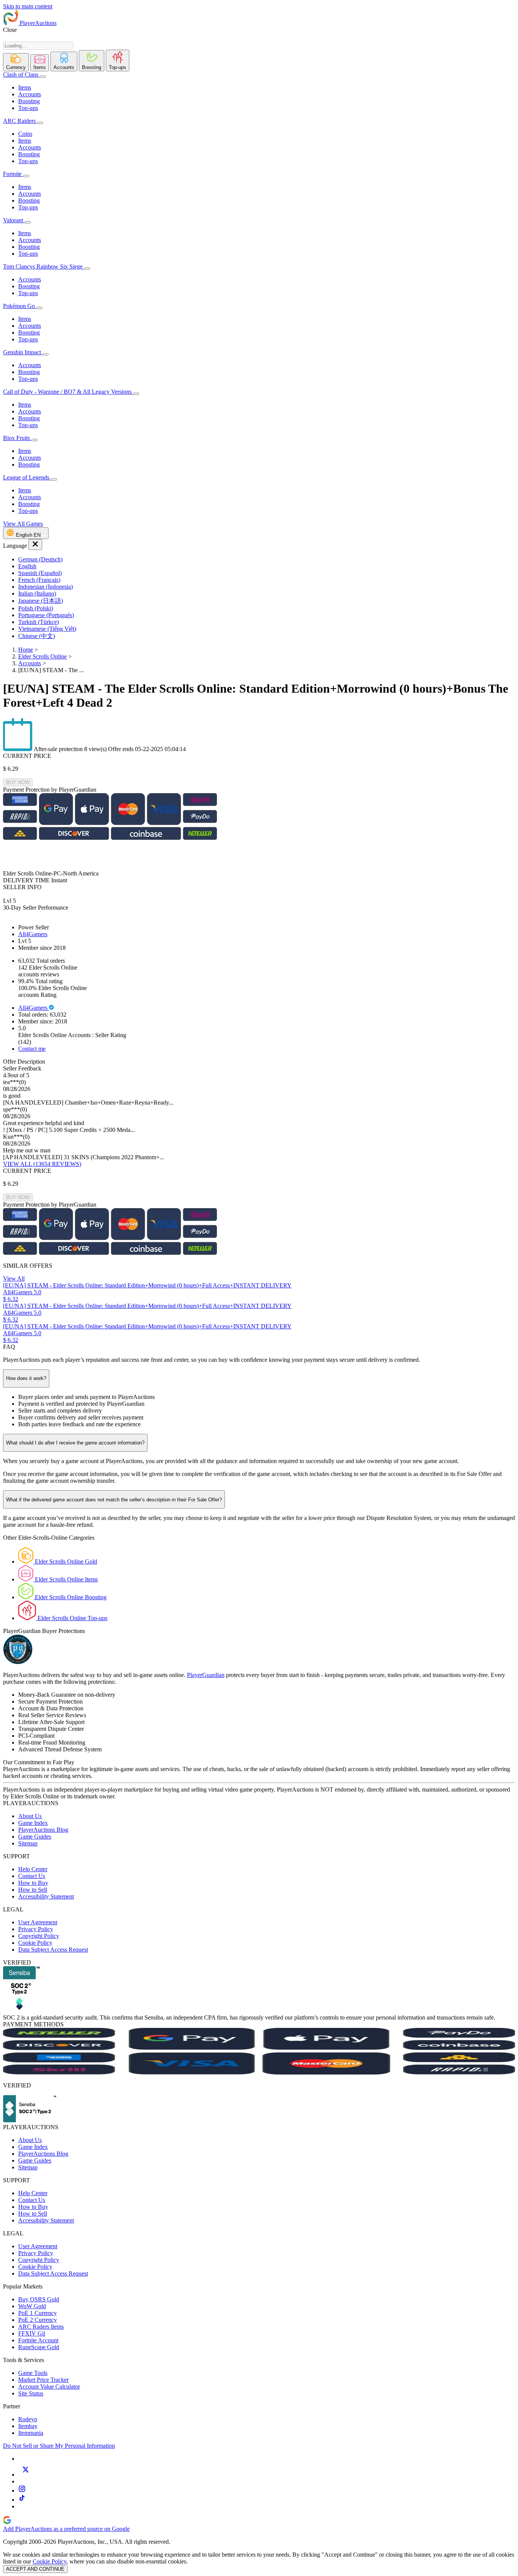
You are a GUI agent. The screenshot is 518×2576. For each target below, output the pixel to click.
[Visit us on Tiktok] (22, 2500)
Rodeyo (28, 2419)
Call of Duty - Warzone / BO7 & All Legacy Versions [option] (68, 392)
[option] (267, 560)
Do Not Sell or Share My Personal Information (59, 2446)
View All (14, 1279)
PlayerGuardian (206, 1675)
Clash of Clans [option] (21, 75)
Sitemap (28, 1843)
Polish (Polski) (36, 608)
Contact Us (32, 1876)
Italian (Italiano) (37, 593)
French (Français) (39, 580)
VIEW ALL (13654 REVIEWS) (42, 1164)
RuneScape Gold (39, 2347)
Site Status (31, 2393)
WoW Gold (32, 2306)
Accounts (30, 94)
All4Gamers (33, 934)
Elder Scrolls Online (42, 656)
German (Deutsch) (40, 559)
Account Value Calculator (49, 2387)
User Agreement (38, 1922)
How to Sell (33, 1890)
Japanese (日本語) (41, 601)
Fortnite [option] (12, 174)
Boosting (29, 101)
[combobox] (38, 46)
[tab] (16, 62)
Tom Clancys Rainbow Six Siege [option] (44, 266)
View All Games (23, 524)
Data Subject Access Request (53, 1950)
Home (26, 650)
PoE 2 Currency (38, 2320)
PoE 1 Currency (38, 2313)
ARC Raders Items (41, 2327)
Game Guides (35, 1837)
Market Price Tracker (43, 2380)
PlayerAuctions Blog (43, 1830)
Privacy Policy (36, 1929)
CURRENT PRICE (27, 756)
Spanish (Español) (40, 573)
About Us (30, 1816)
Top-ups (28, 108)
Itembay (28, 2426)
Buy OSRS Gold (39, 2299)
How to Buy (33, 1883)
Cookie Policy (35, 1943)
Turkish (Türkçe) (38, 622)
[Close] (35, 545)
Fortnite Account (38, 2340)
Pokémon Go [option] (20, 306)
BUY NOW (18, 782)
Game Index (33, 1823)
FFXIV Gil (32, 2333)
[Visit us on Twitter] (25, 2475)
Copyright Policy (39, 1936)
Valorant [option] (14, 220)
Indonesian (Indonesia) (46, 587)
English (27, 566)
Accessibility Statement (46, 1896)
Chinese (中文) (37, 636)
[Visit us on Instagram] (22, 2490)
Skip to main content (28, 6)
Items (25, 87)
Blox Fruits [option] (17, 438)
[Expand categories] (43, 77)
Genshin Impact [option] (23, 352)
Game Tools (33, 2373)
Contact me (32, 1049)
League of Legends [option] (27, 477)
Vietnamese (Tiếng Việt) (47, 629)
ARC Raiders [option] (19, 121)
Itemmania (31, 2433)
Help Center (33, 1869)
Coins (25, 134)
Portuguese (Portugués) (46, 615)
